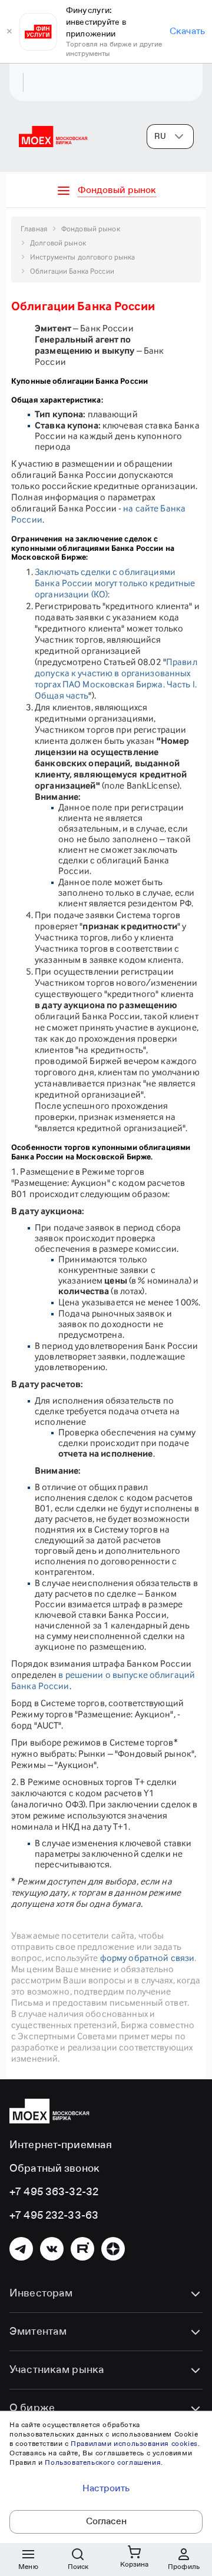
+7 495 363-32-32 (54, 2192)
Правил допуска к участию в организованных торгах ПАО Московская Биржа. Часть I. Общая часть (116, 679)
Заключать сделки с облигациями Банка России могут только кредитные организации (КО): (115, 583)
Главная (34, 229)
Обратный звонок (54, 2169)
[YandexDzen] (113, 2249)
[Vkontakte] (52, 2249)
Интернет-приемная (61, 2145)
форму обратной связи (148, 1958)
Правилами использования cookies (134, 2444)
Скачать (187, 32)
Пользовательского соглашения (103, 2463)
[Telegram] (21, 2249)
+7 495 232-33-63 (54, 2216)
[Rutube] (82, 2249)
